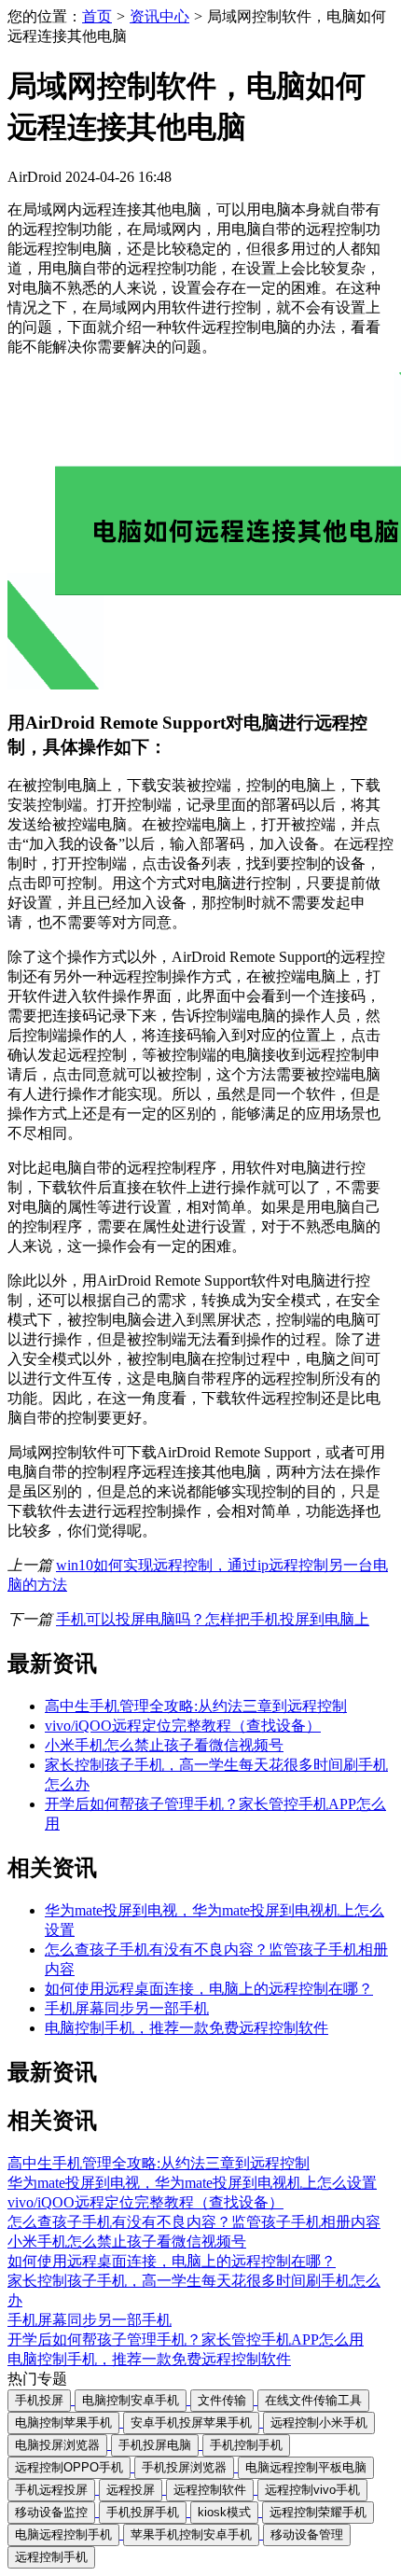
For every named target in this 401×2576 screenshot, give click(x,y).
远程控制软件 (210, 2490)
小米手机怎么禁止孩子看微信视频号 (164, 1745)
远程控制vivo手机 (312, 2490)
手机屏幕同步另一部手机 (127, 2008)
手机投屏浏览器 (184, 2467)
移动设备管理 (307, 2534)
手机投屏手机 (143, 2512)
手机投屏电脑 (155, 2445)
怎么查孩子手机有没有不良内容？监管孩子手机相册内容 (194, 2222)
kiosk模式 (224, 2512)
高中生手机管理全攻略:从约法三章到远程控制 (196, 1706)
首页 (97, 16)
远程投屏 (131, 2490)
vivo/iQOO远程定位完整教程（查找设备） (183, 1726)
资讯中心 (159, 16)
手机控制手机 (246, 2445)
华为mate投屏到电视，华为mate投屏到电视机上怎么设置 (192, 2183)
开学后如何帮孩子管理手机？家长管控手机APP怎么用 (186, 2339)
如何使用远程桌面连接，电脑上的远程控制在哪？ (209, 1989)
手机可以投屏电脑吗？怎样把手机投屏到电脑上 (213, 1619)
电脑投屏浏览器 (57, 2445)
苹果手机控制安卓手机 (191, 2534)
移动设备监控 (51, 2512)
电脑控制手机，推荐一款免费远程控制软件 (187, 2028)
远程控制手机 (51, 2557)
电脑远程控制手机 (63, 2534)
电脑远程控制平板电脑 (306, 2467)
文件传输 (222, 2400)
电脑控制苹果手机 (63, 2423)
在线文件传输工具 (313, 2400)
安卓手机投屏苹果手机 (191, 2423)
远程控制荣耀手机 (318, 2512)
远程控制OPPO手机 (69, 2467)
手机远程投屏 (51, 2490)
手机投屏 (39, 2400)
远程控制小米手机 (319, 2423)
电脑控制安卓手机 (131, 2400)
